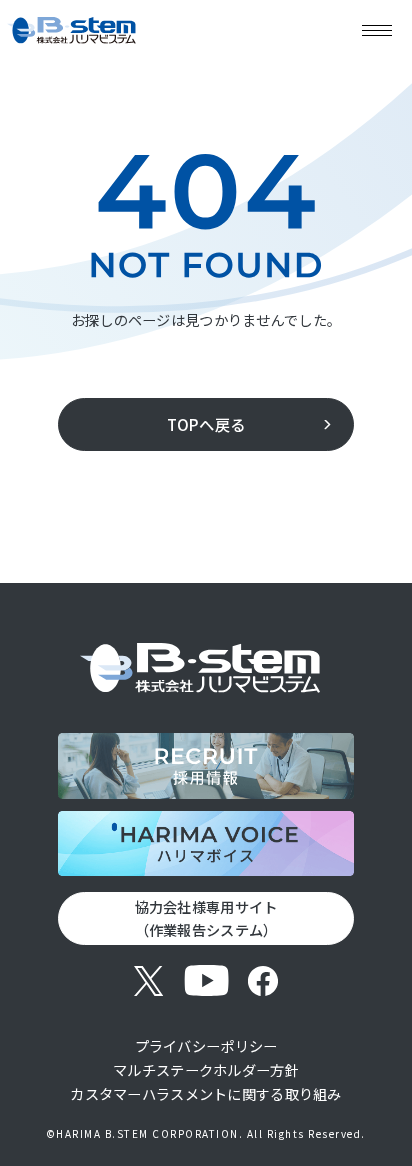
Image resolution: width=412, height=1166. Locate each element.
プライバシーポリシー (206, 1045)
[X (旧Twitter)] (149, 980)
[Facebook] (263, 980)
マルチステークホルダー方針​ (206, 1069)
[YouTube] (206, 980)
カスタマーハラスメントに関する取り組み (205, 1093)
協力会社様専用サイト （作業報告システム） (206, 918)
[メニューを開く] (377, 30)
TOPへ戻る (206, 424)
